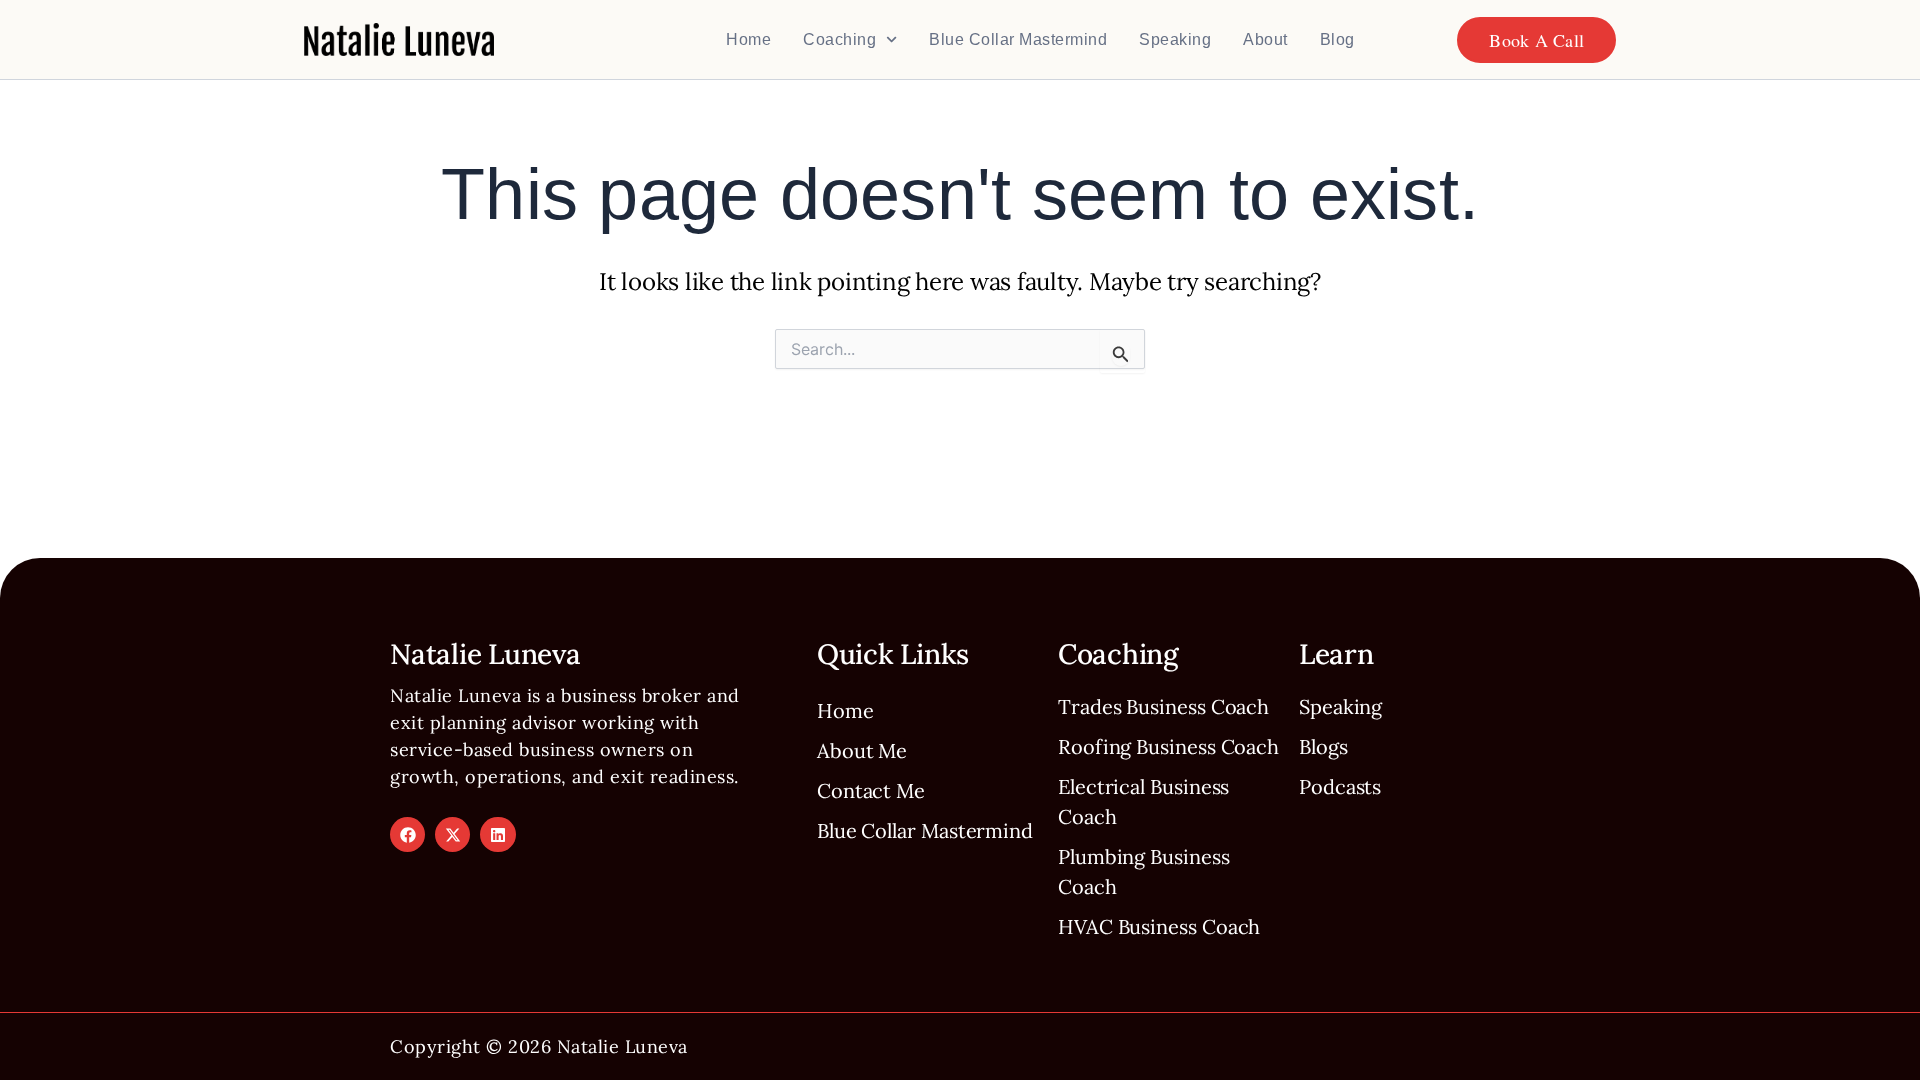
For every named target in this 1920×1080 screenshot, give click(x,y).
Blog (1337, 39)
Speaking (1175, 39)
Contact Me (871, 790)
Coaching (839, 39)
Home (748, 39)
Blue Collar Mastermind (1018, 39)
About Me (862, 750)
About (1265, 39)
